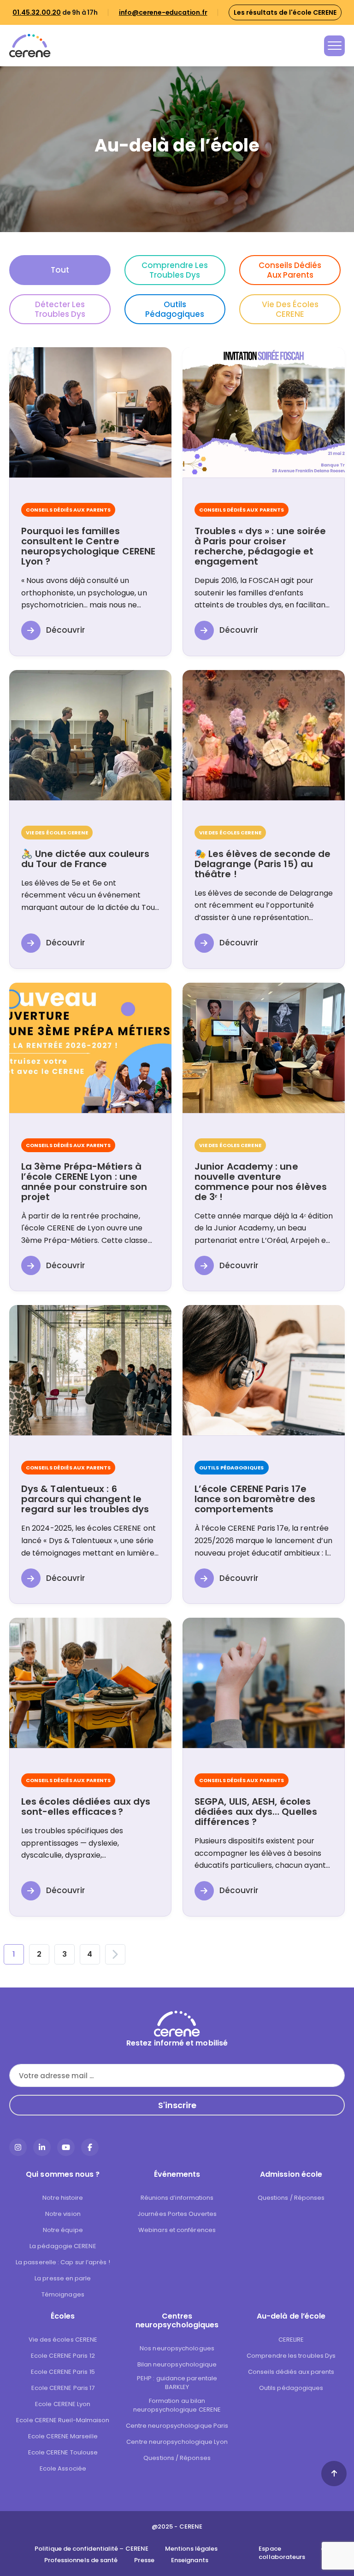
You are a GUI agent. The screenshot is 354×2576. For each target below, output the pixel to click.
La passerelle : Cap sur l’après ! (63, 2262)
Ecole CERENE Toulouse (63, 2452)
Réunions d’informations (177, 2198)
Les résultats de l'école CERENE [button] (285, 12)
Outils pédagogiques (291, 2388)
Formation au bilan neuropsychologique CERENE (177, 2405)
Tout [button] (60, 270)
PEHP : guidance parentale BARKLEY (177, 2383)
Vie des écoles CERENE (63, 2340)
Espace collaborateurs (282, 2553)
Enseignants (190, 2560)
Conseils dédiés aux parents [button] (290, 270)
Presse (144, 2560)
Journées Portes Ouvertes (177, 2214)
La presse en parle (63, 2278)
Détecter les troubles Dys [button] (60, 309)
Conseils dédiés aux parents (291, 2372)
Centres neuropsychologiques (177, 2320)
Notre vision (63, 2214)
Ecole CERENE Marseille (63, 2436)
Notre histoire (63, 2198)
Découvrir (65, 630)
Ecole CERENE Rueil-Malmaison (63, 2420)
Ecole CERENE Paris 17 (63, 2388)
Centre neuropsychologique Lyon (177, 2442)
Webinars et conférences (177, 2230)
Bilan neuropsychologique (177, 2364)
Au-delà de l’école (291, 2316)
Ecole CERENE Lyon (63, 2404)
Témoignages (63, 2294)
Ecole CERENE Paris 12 (63, 2356)
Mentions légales (191, 2549)
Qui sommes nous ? (63, 2174)
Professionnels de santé (81, 2560)
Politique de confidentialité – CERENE (91, 2549)
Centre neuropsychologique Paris (177, 2426)
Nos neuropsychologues (177, 2348)
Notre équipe (63, 2230)
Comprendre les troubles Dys (291, 2356)
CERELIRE (291, 2340)
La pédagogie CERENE (63, 2246)
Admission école (291, 2174)
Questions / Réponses (291, 2198)
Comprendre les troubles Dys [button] (175, 270)
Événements (177, 2174)
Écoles (63, 2316)
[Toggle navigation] (334, 46)
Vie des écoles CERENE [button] (290, 309)
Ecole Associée (63, 2468)
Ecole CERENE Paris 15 (63, 2372)
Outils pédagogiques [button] (175, 309)
